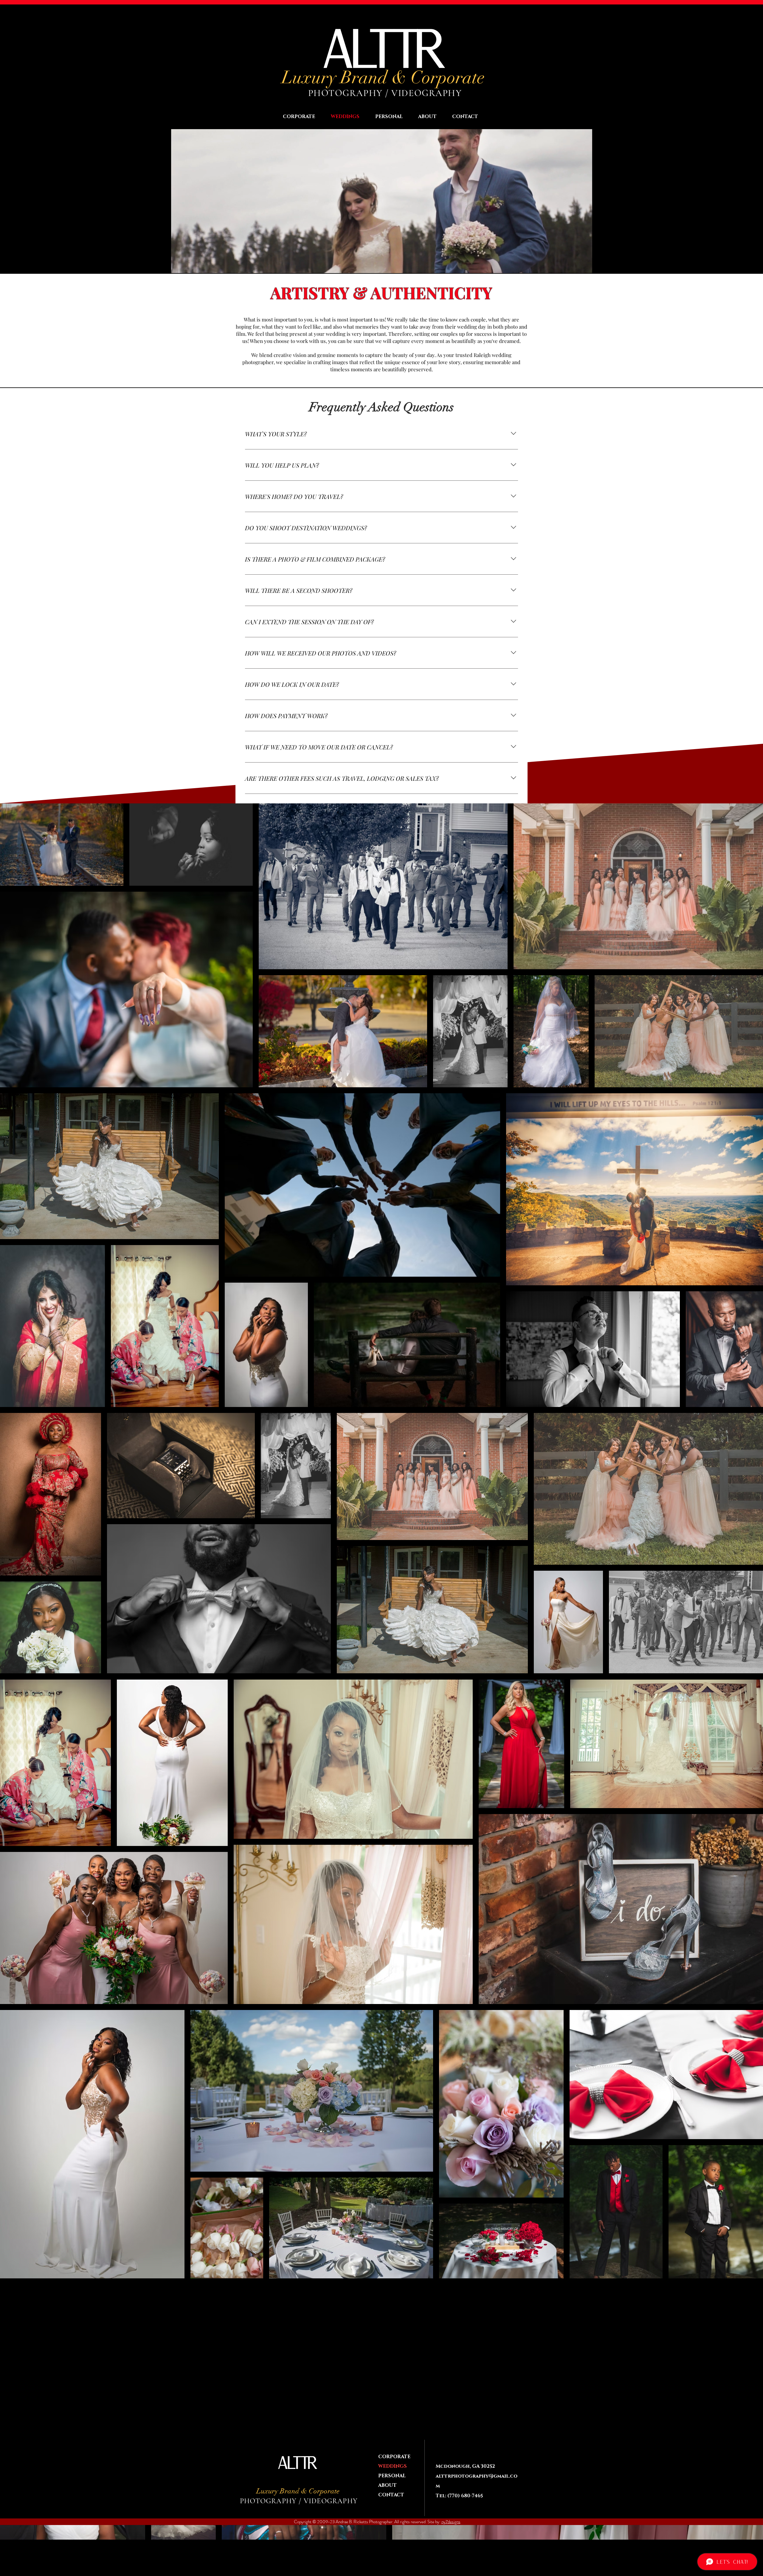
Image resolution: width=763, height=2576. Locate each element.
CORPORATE (394, 2457)
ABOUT (387, 2485)
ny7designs (451, 2522)
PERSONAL (392, 2476)
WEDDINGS (393, 2466)
